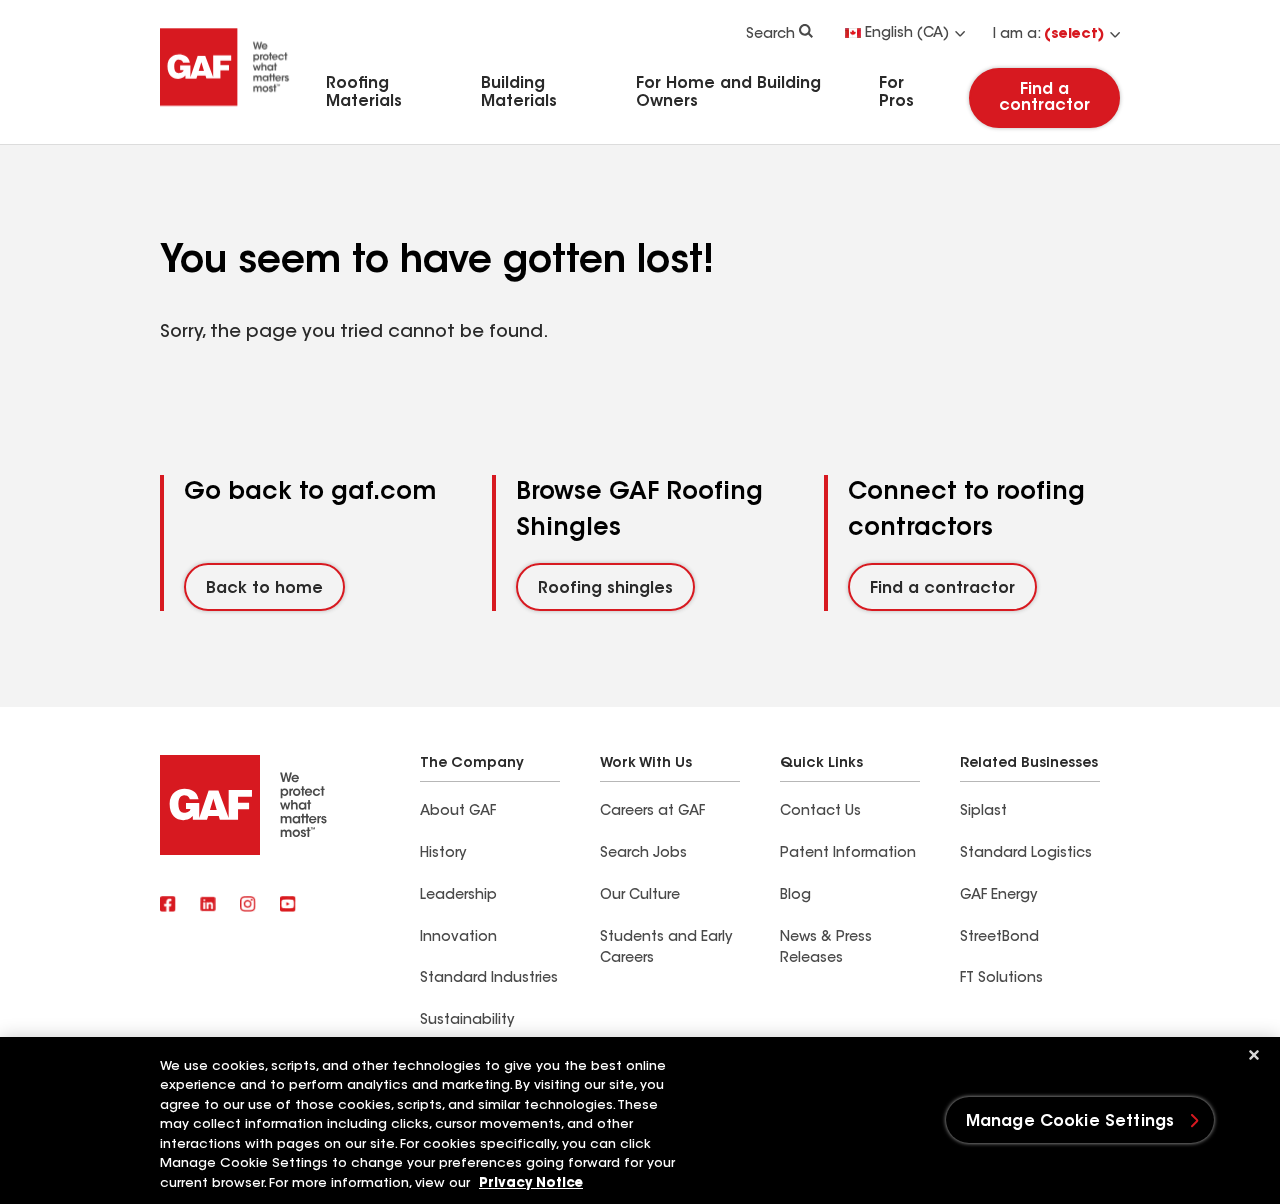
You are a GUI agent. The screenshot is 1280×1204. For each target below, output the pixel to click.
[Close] (1254, 1055)
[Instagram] (248, 906)
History (443, 854)
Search (770, 35)
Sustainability (467, 1021)
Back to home (264, 589)
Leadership (458, 896)
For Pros (896, 93)
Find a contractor (1044, 98)
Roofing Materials (364, 93)
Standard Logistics (1026, 854)
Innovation (458, 938)
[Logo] (225, 113)
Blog (795, 896)
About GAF (458, 812)
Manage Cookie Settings (1070, 1122)
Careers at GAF (652, 812)
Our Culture (640, 896)
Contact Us (820, 812)
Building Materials (519, 93)
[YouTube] (288, 906)
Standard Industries (489, 979)
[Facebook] (168, 906)
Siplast (983, 812)
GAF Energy (998, 896)
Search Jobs (643, 854)
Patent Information (848, 854)
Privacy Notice (531, 1183)
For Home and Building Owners (728, 93)
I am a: (1048, 35)
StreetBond (999, 938)
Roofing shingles (605, 589)
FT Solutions (1001, 979)
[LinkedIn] (208, 906)
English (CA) (907, 34)
